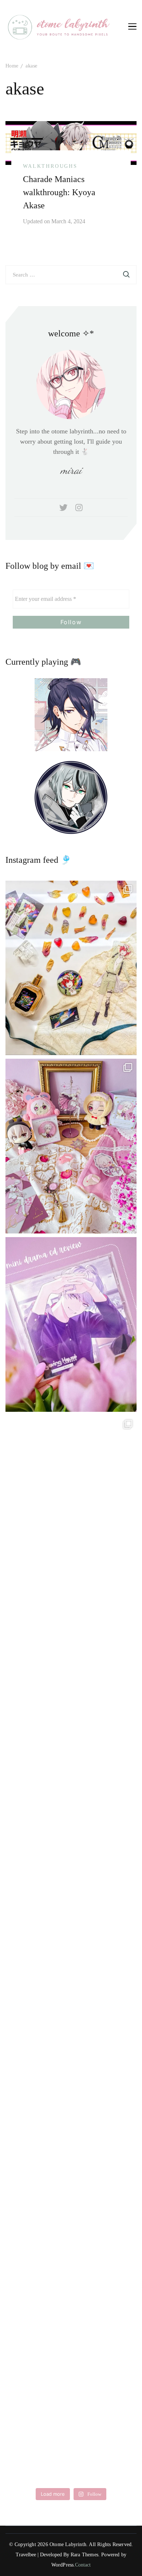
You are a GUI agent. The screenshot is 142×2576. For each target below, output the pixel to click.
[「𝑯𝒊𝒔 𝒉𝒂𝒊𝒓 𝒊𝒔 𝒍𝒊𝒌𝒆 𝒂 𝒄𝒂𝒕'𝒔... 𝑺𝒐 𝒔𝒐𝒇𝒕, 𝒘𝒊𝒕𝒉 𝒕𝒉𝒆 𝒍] (71, 2216)
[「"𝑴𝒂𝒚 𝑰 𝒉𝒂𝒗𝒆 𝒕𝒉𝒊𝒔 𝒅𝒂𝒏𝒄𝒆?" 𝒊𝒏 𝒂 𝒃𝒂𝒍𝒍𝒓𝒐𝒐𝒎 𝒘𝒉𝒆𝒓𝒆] (71, 1860)
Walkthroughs (50, 166)
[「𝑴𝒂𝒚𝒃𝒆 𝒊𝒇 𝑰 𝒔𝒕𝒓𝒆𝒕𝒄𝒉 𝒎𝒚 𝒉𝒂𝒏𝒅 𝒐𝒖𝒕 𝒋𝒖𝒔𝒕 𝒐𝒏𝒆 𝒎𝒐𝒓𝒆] (71, 1503)
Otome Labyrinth (68, 2544)
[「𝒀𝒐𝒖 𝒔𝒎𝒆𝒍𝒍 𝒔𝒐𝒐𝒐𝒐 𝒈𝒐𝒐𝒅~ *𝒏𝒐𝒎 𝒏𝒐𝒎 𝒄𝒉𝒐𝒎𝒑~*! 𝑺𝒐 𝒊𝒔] (71, 968)
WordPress (63, 2565)
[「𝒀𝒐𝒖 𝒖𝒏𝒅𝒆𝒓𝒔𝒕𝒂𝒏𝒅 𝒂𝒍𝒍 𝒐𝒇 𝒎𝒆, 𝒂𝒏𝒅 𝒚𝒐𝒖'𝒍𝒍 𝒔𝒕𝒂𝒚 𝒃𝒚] (71, 1146)
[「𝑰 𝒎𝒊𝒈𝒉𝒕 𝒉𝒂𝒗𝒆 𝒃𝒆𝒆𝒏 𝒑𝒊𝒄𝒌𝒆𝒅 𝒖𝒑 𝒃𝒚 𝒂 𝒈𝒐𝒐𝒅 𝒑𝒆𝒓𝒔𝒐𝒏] (71, 1324)
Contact (83, 2565)
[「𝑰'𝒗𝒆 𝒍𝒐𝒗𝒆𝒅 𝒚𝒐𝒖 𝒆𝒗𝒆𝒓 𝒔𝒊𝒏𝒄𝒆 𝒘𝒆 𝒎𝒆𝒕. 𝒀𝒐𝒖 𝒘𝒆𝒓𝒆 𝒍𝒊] (71, 2038)
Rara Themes (84, 2555)
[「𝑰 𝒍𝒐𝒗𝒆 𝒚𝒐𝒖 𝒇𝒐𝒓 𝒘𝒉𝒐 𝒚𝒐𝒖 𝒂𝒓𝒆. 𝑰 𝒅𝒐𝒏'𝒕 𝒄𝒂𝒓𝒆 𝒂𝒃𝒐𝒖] (71, 1681)
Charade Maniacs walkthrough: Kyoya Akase (59, 192)
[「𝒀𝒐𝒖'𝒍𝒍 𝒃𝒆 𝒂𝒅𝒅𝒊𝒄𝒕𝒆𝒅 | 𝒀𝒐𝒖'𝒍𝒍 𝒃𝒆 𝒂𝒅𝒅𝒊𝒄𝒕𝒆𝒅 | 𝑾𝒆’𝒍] (71, 2395)
